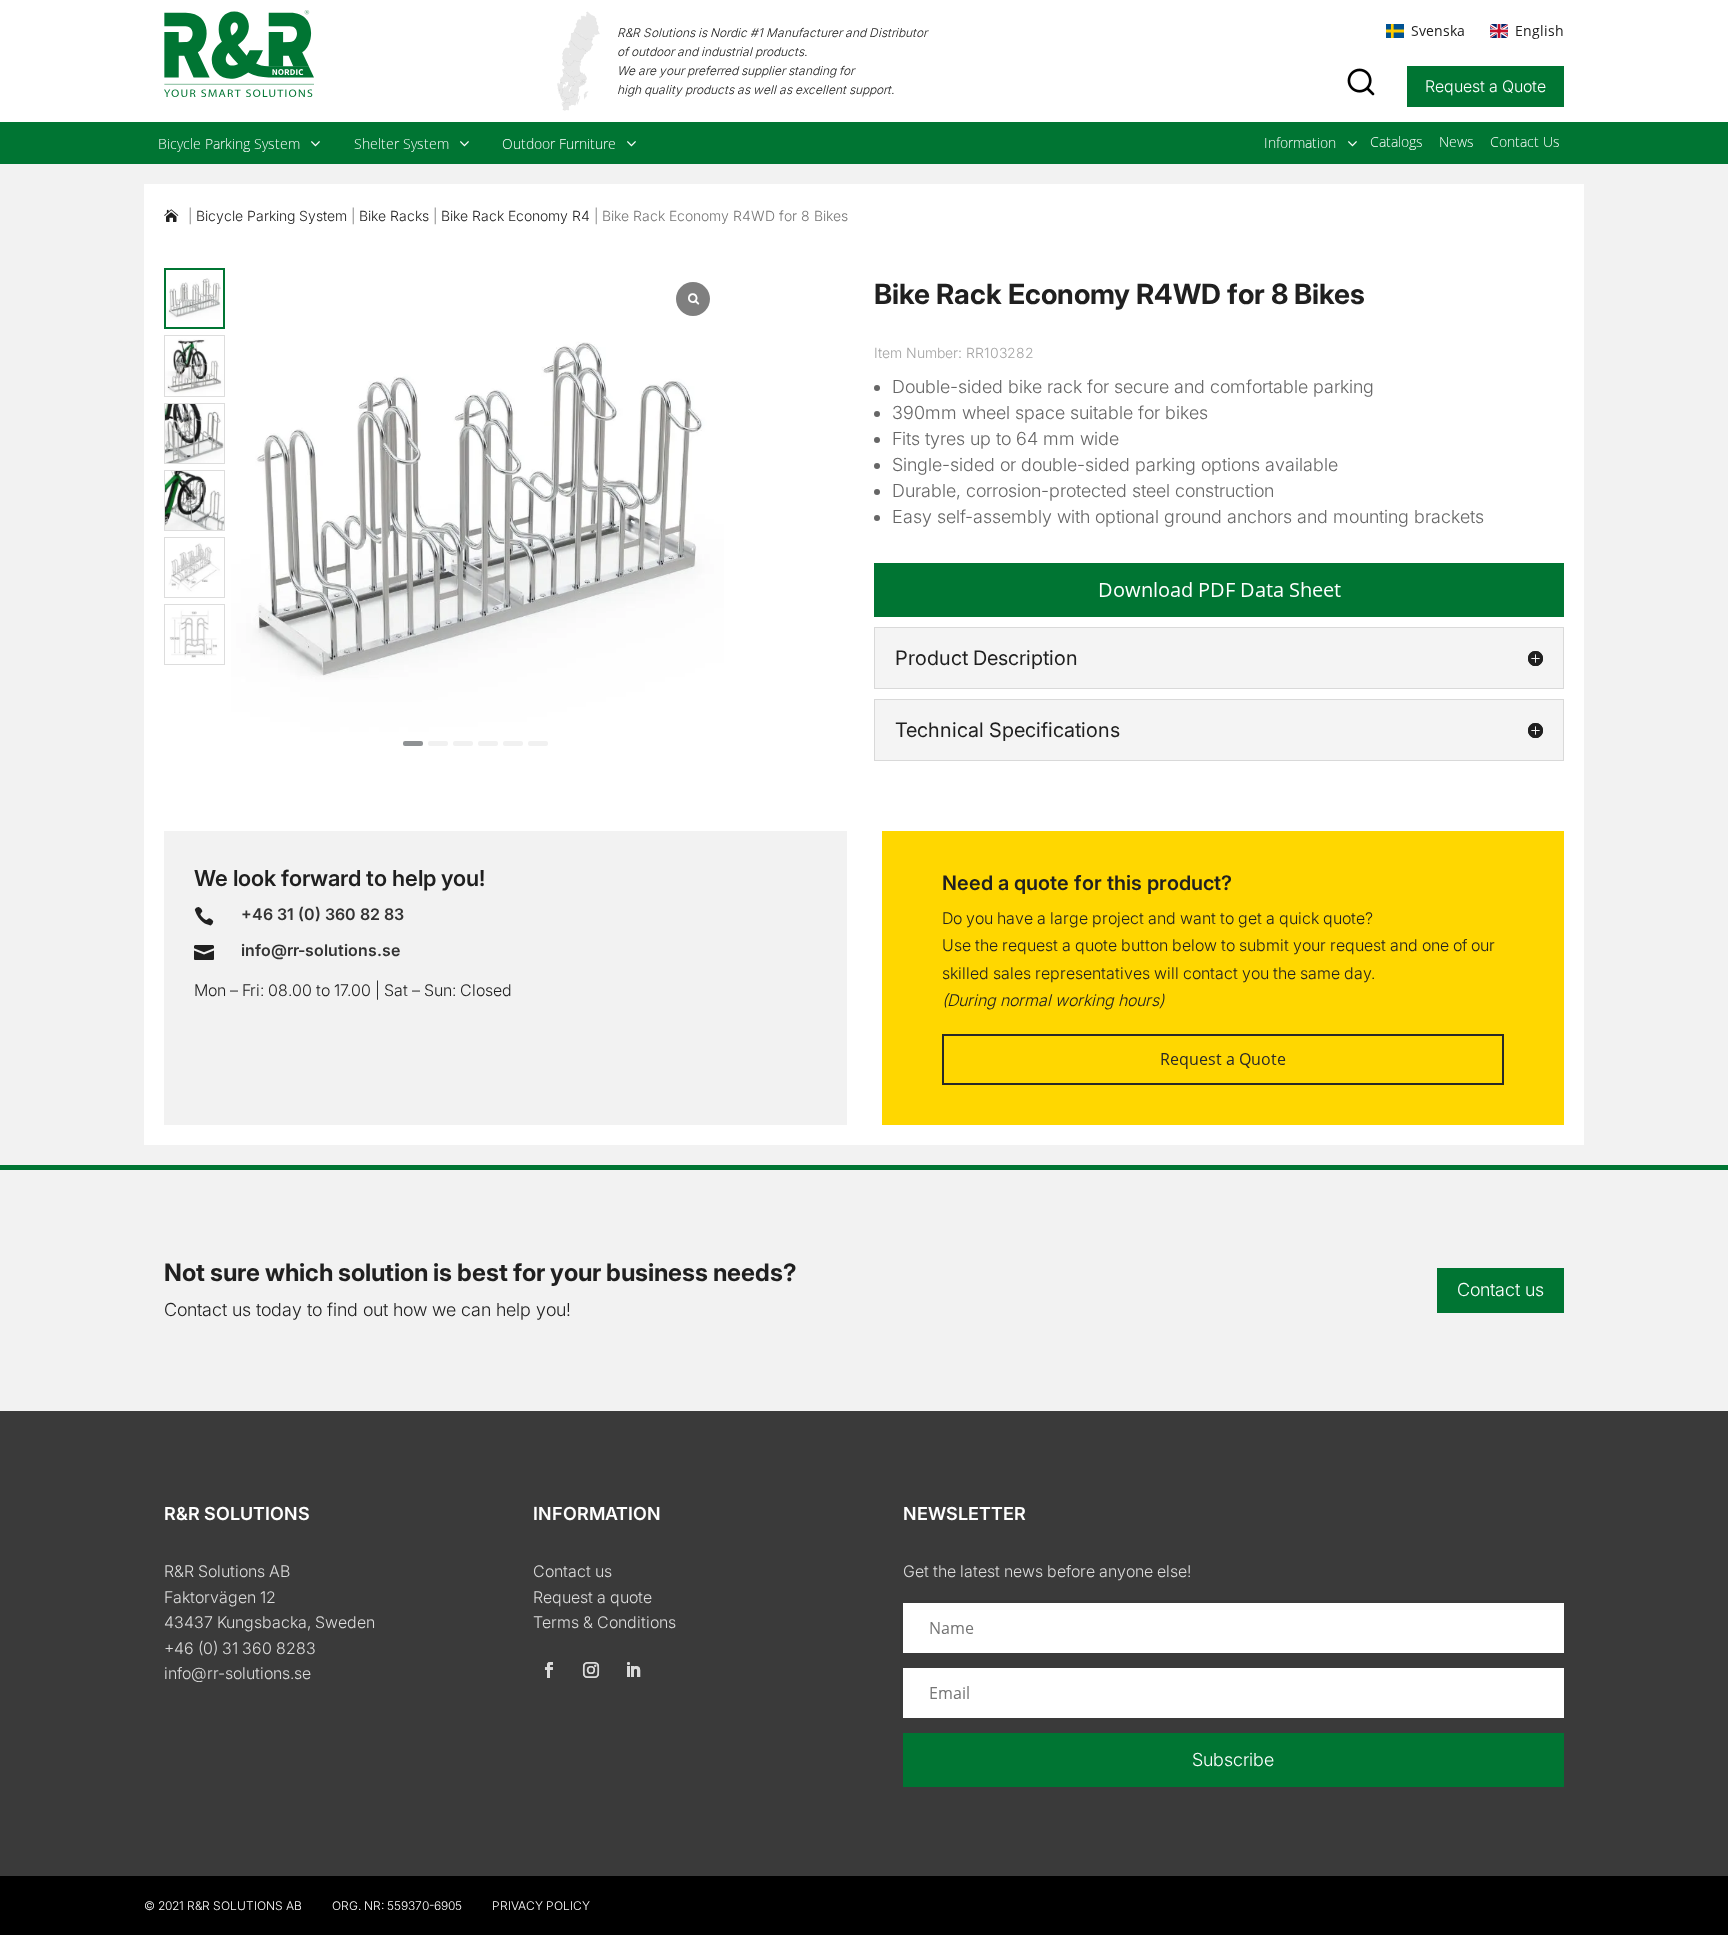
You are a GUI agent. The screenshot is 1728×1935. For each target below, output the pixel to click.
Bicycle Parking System (271, 215)
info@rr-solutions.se (237, 1673)
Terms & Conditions (604, 1622)
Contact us (1500, 1289)
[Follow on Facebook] (549, 1670)
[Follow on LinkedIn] (633, 1670)
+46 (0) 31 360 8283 (240, 1648)
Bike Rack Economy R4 (515, 215)
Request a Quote (1485, 86)
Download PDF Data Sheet (1219, 589)
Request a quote (592, 1597)
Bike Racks (394, 215)
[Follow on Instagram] (591, 1670)
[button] (413, 743)
